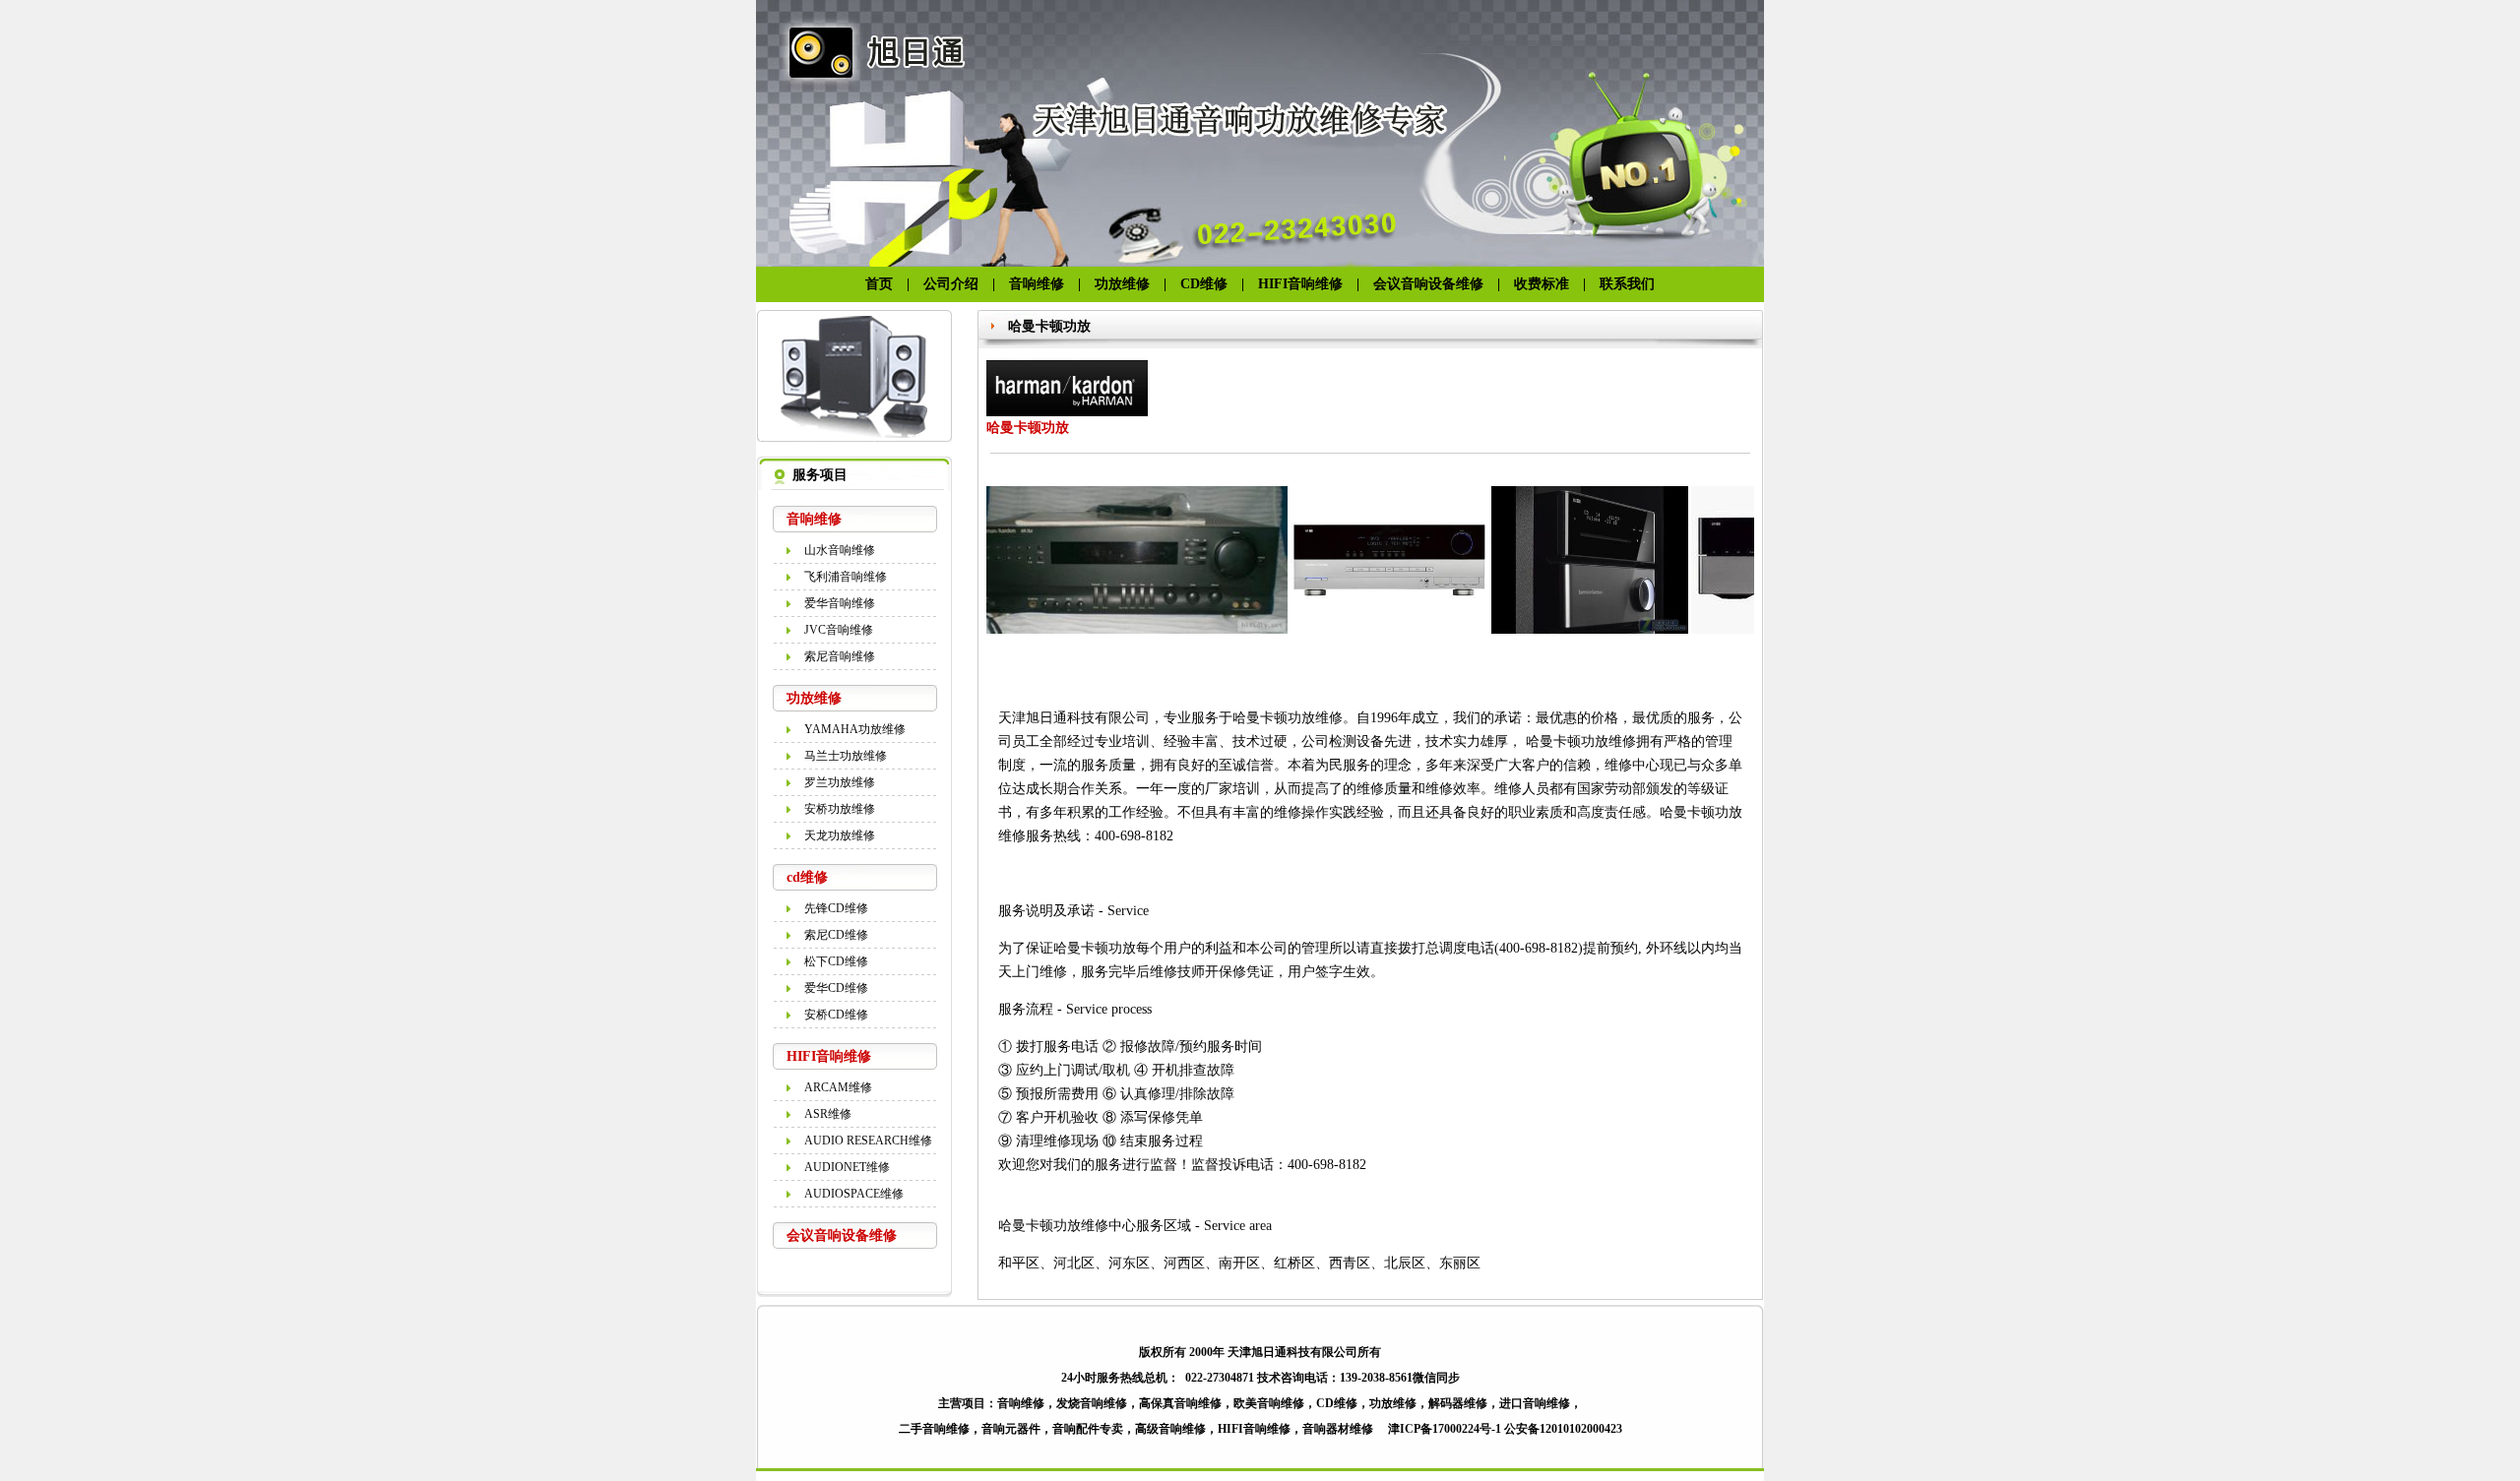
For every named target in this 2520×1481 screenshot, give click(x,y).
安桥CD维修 (836, 1015)
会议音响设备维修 (1435, 284)
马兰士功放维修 (846, 756)
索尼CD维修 (836, 935)
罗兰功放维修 (840, 782)
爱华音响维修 (840, 603)
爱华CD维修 (836, 988)
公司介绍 (951, 284)
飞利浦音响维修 (846, 577)
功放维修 (1122, 284)
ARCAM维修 (838, 1087)
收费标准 (1542, 284)
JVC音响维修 (839, 630)
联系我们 (1627, 284)
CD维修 (1204, 284)
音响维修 (1037, 284)
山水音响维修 (840, 550)
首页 (879, 284)
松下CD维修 (836, 961)
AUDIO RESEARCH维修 (868, 1141)
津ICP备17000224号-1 (1445, 1429)
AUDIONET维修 (847, 1167)
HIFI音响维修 (1300, 284)
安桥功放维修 (840, 809)
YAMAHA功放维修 (855, 729)
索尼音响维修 (840, 656)
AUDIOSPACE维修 (854, 1194)
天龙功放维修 (840, 835)
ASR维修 (828, 1114)
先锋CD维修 (836, 908)
